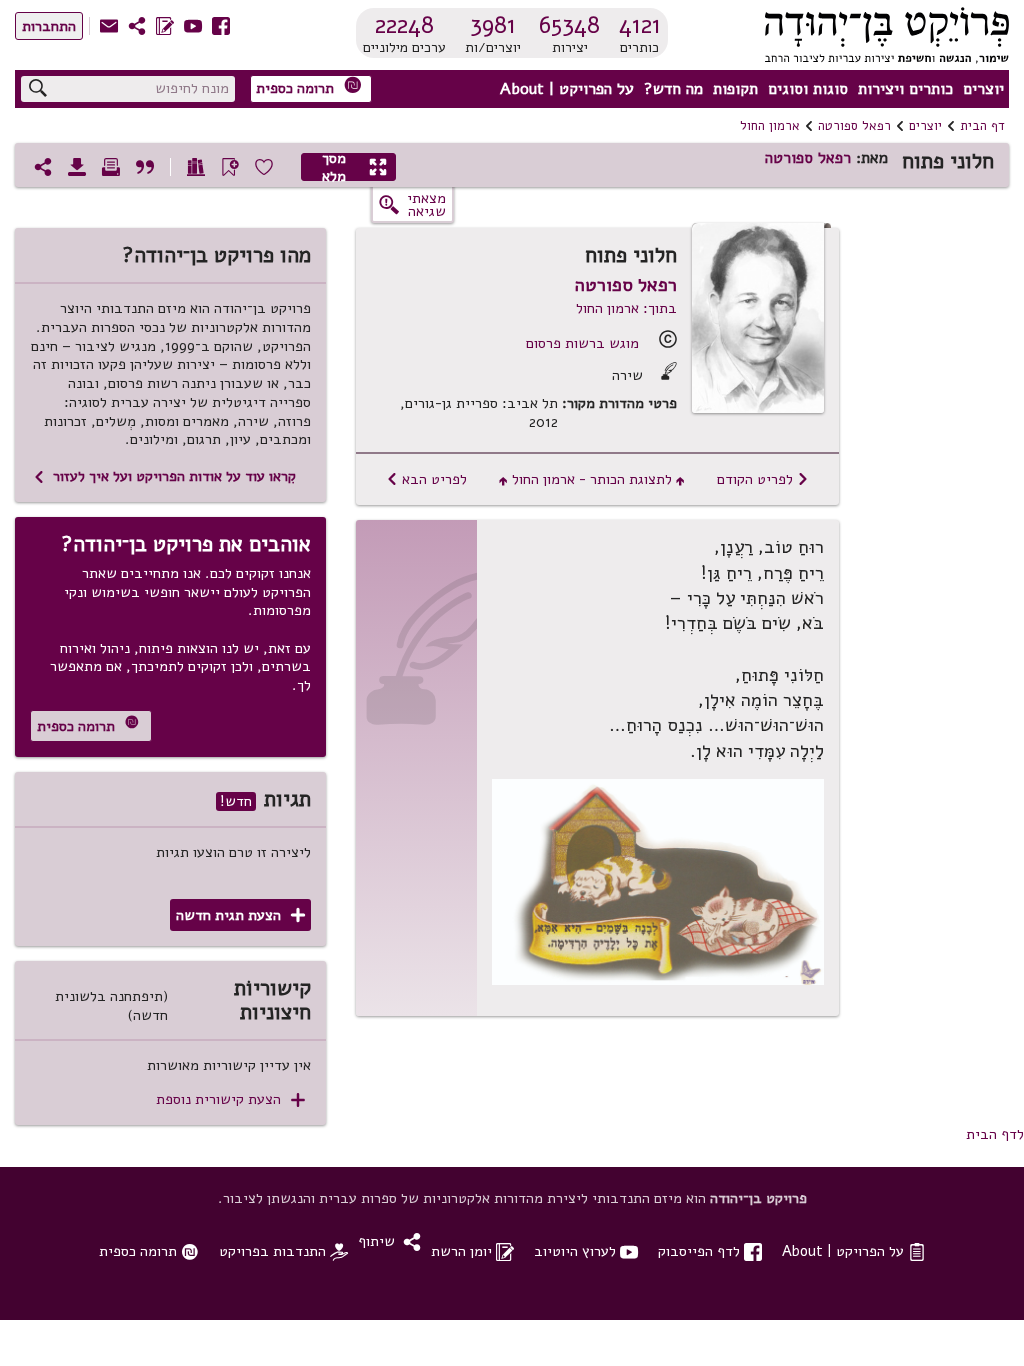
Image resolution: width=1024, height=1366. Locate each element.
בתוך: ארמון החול (626, 308)
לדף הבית (995, 1134)
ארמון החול (770, 126)
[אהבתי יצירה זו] (264, 167)
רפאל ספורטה (854, 126)
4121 (640, 25)
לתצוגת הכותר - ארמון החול (592, 479)
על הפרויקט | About (567, 89)
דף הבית (982, 126)
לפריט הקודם (763, 479)
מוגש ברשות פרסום (582, 343)
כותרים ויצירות (905, 89)
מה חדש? (673, 89)
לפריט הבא (426, 479)
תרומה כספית (309, 87)
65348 (569, 25)
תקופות (735, 89)
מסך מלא (355, 167)
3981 (493, 25)
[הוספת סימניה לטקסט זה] (230, 167)
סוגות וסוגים (808, 89)
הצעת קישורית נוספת (230, 1099)
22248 (404, 25)
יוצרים (983, 89)
